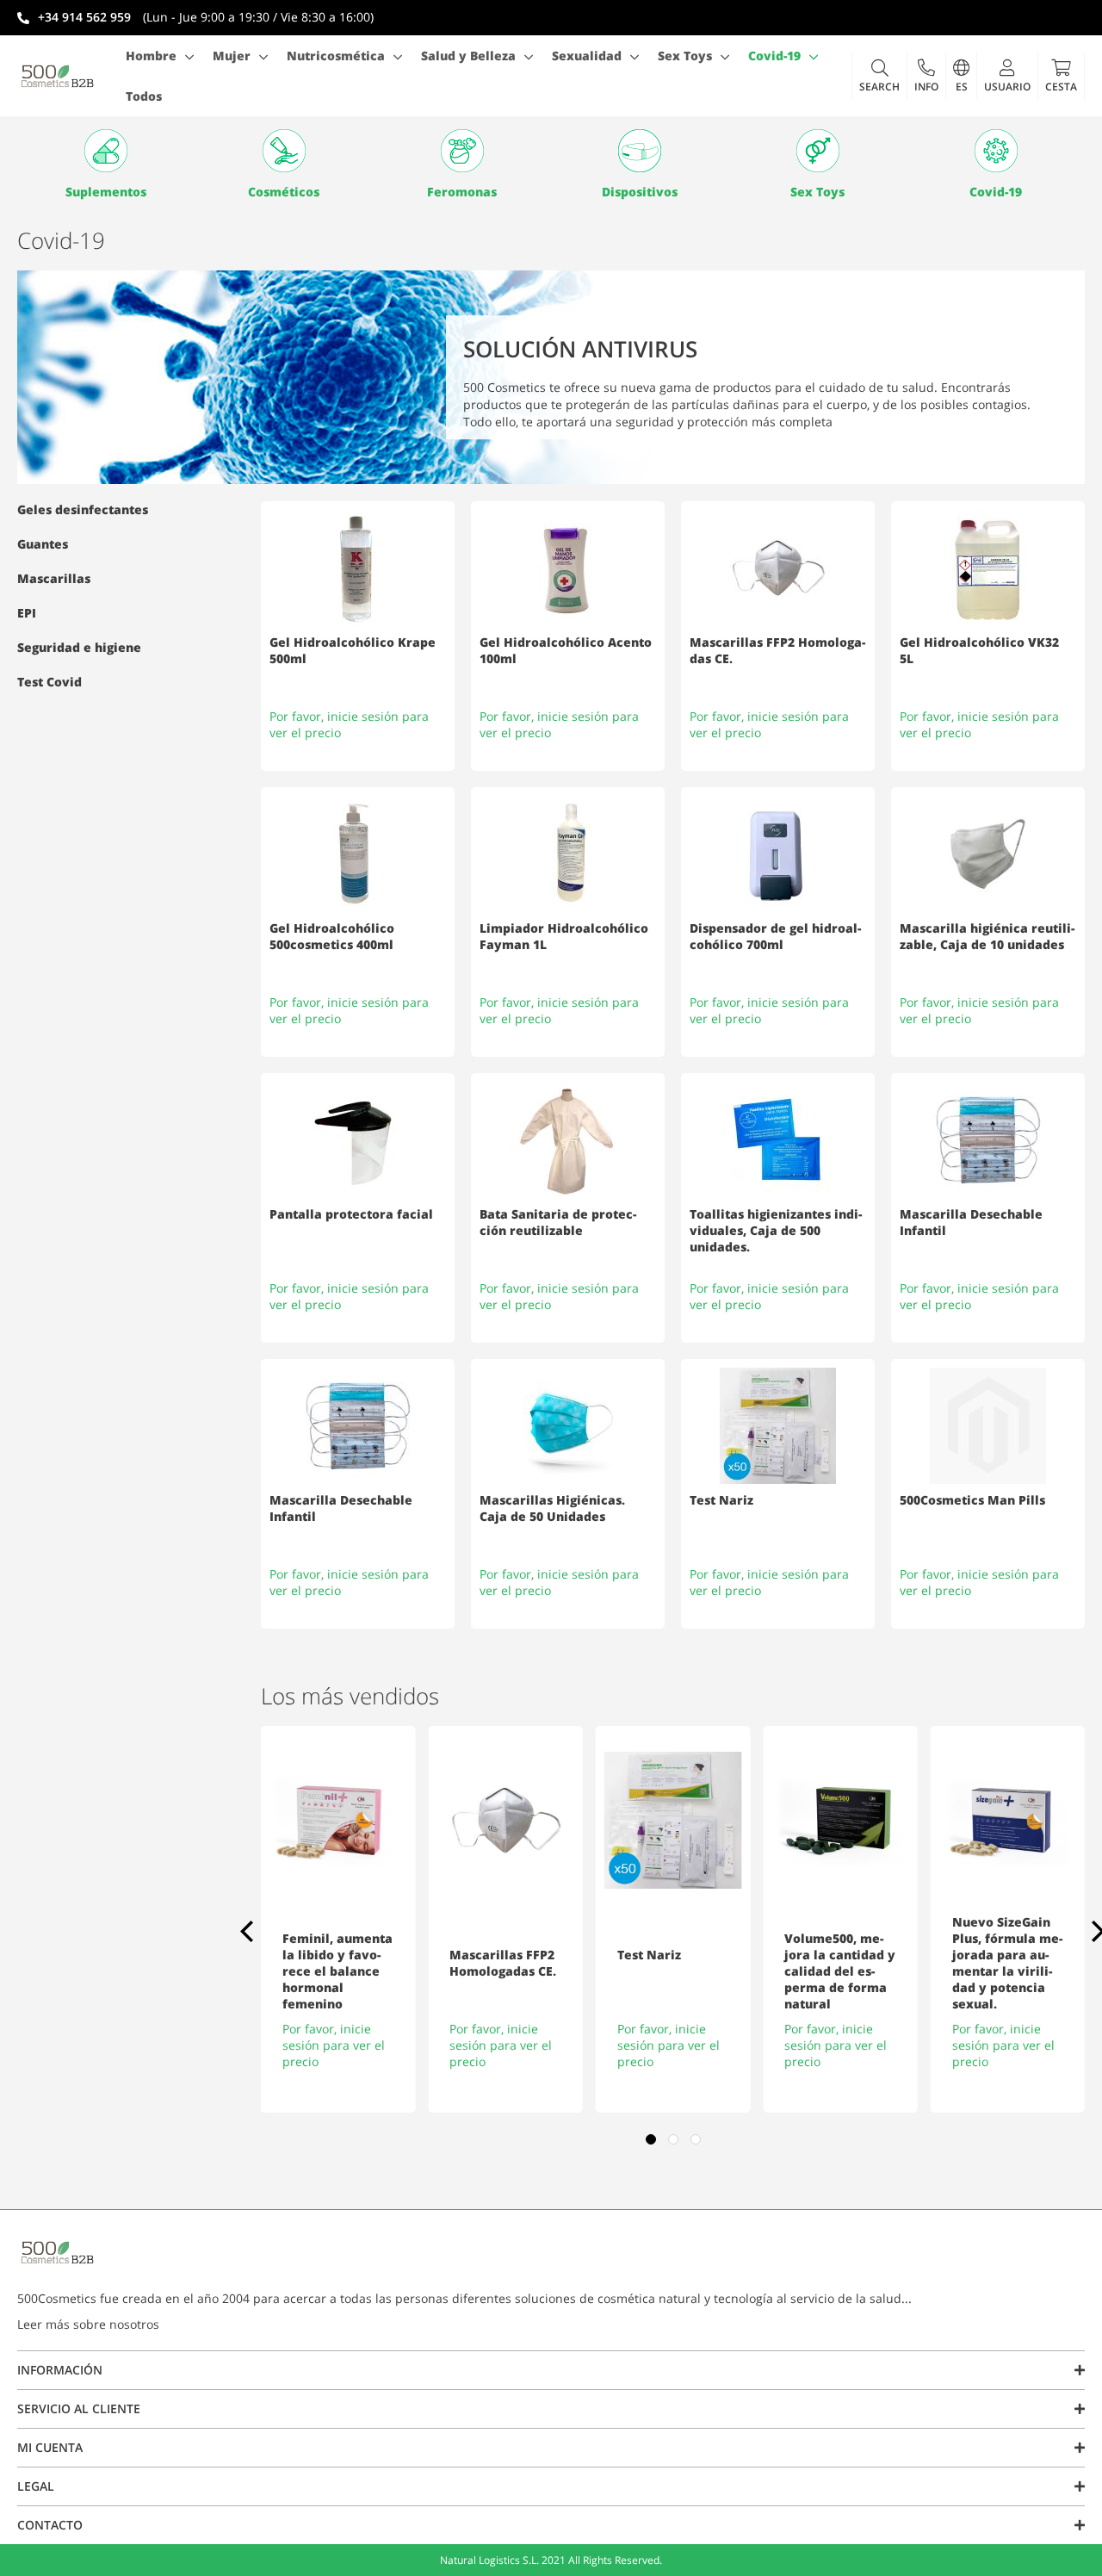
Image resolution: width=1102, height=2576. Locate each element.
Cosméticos (284, 192)
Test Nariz (721, 1500)
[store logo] (58, 76)
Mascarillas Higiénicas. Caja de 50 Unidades (552, 1508)
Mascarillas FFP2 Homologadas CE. (503, 1963)
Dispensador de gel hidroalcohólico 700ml (775, 936)
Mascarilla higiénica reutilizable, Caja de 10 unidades (987, 936)
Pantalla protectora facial (351, 1214)
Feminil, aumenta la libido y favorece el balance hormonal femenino (337, 1971)
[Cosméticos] (285, 151)
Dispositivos (640, 192)
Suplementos (106, 192)
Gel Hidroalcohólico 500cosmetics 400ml (332, 936)
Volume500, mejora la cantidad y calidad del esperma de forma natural (840, 1971)
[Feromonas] (462, 151)
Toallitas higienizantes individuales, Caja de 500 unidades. (776, 1230)
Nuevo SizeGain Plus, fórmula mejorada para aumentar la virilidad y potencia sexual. (1007, 1963)
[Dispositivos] (640, 151)
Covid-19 (996, 192)
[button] (926, 76)
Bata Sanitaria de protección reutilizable (558, 1222)
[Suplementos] (106, 151)
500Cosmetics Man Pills (972, 1500)
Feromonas (462, 192)
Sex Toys (817, 192)
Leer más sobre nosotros (88, 2324)
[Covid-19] (996, 151)
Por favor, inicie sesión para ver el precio (334, 2045)
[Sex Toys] (818, 151)
